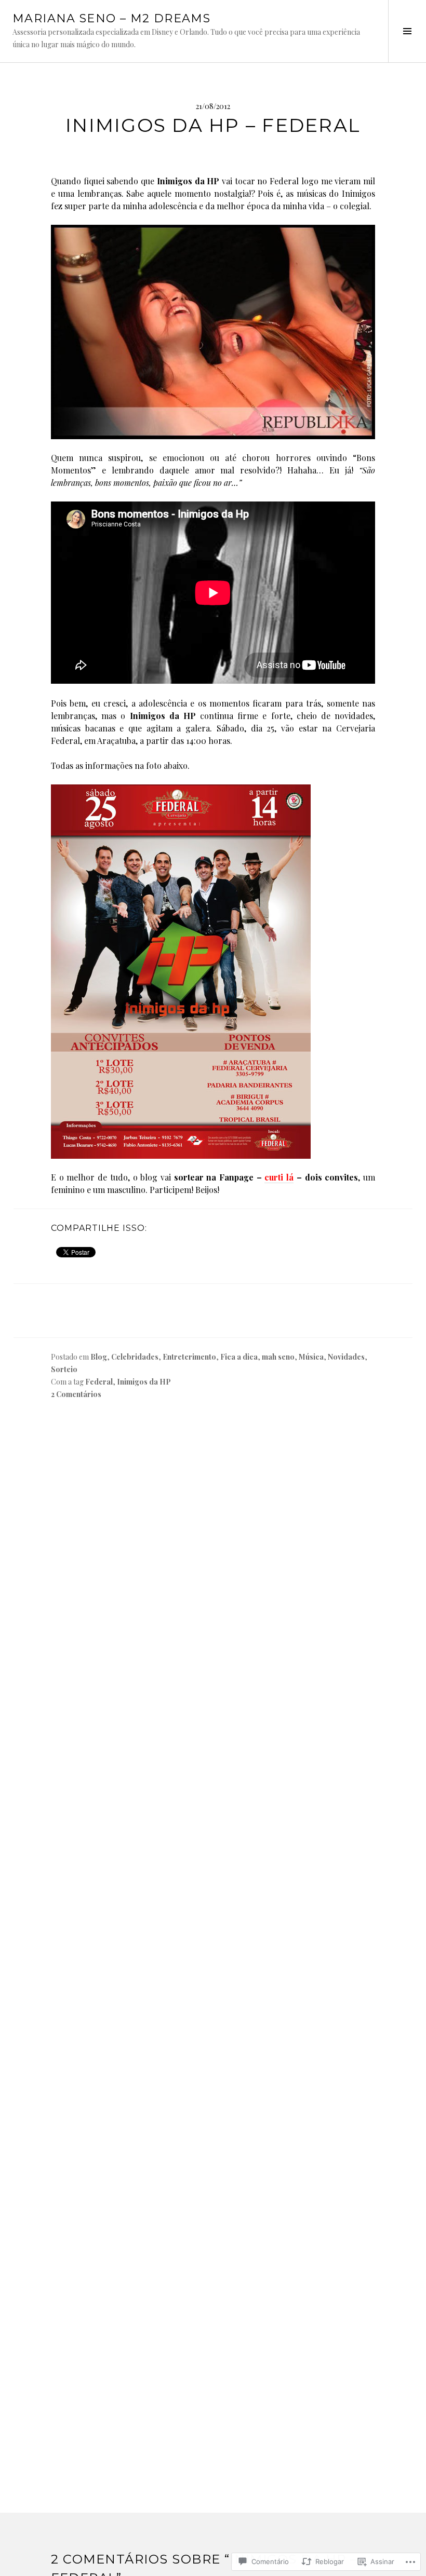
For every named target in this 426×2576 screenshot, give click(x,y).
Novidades (346, 1357)
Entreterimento (189, 1357)
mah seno (278, 1357)
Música (311, 1357)
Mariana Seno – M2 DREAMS (111, 18)
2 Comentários (76, 1394)
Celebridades (135, 1357)
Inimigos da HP (144, 1382)
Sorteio (64, 1369)
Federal (99, 1382)
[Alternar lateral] (407, 31)
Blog (99, 1357)
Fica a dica (239, 1357)
